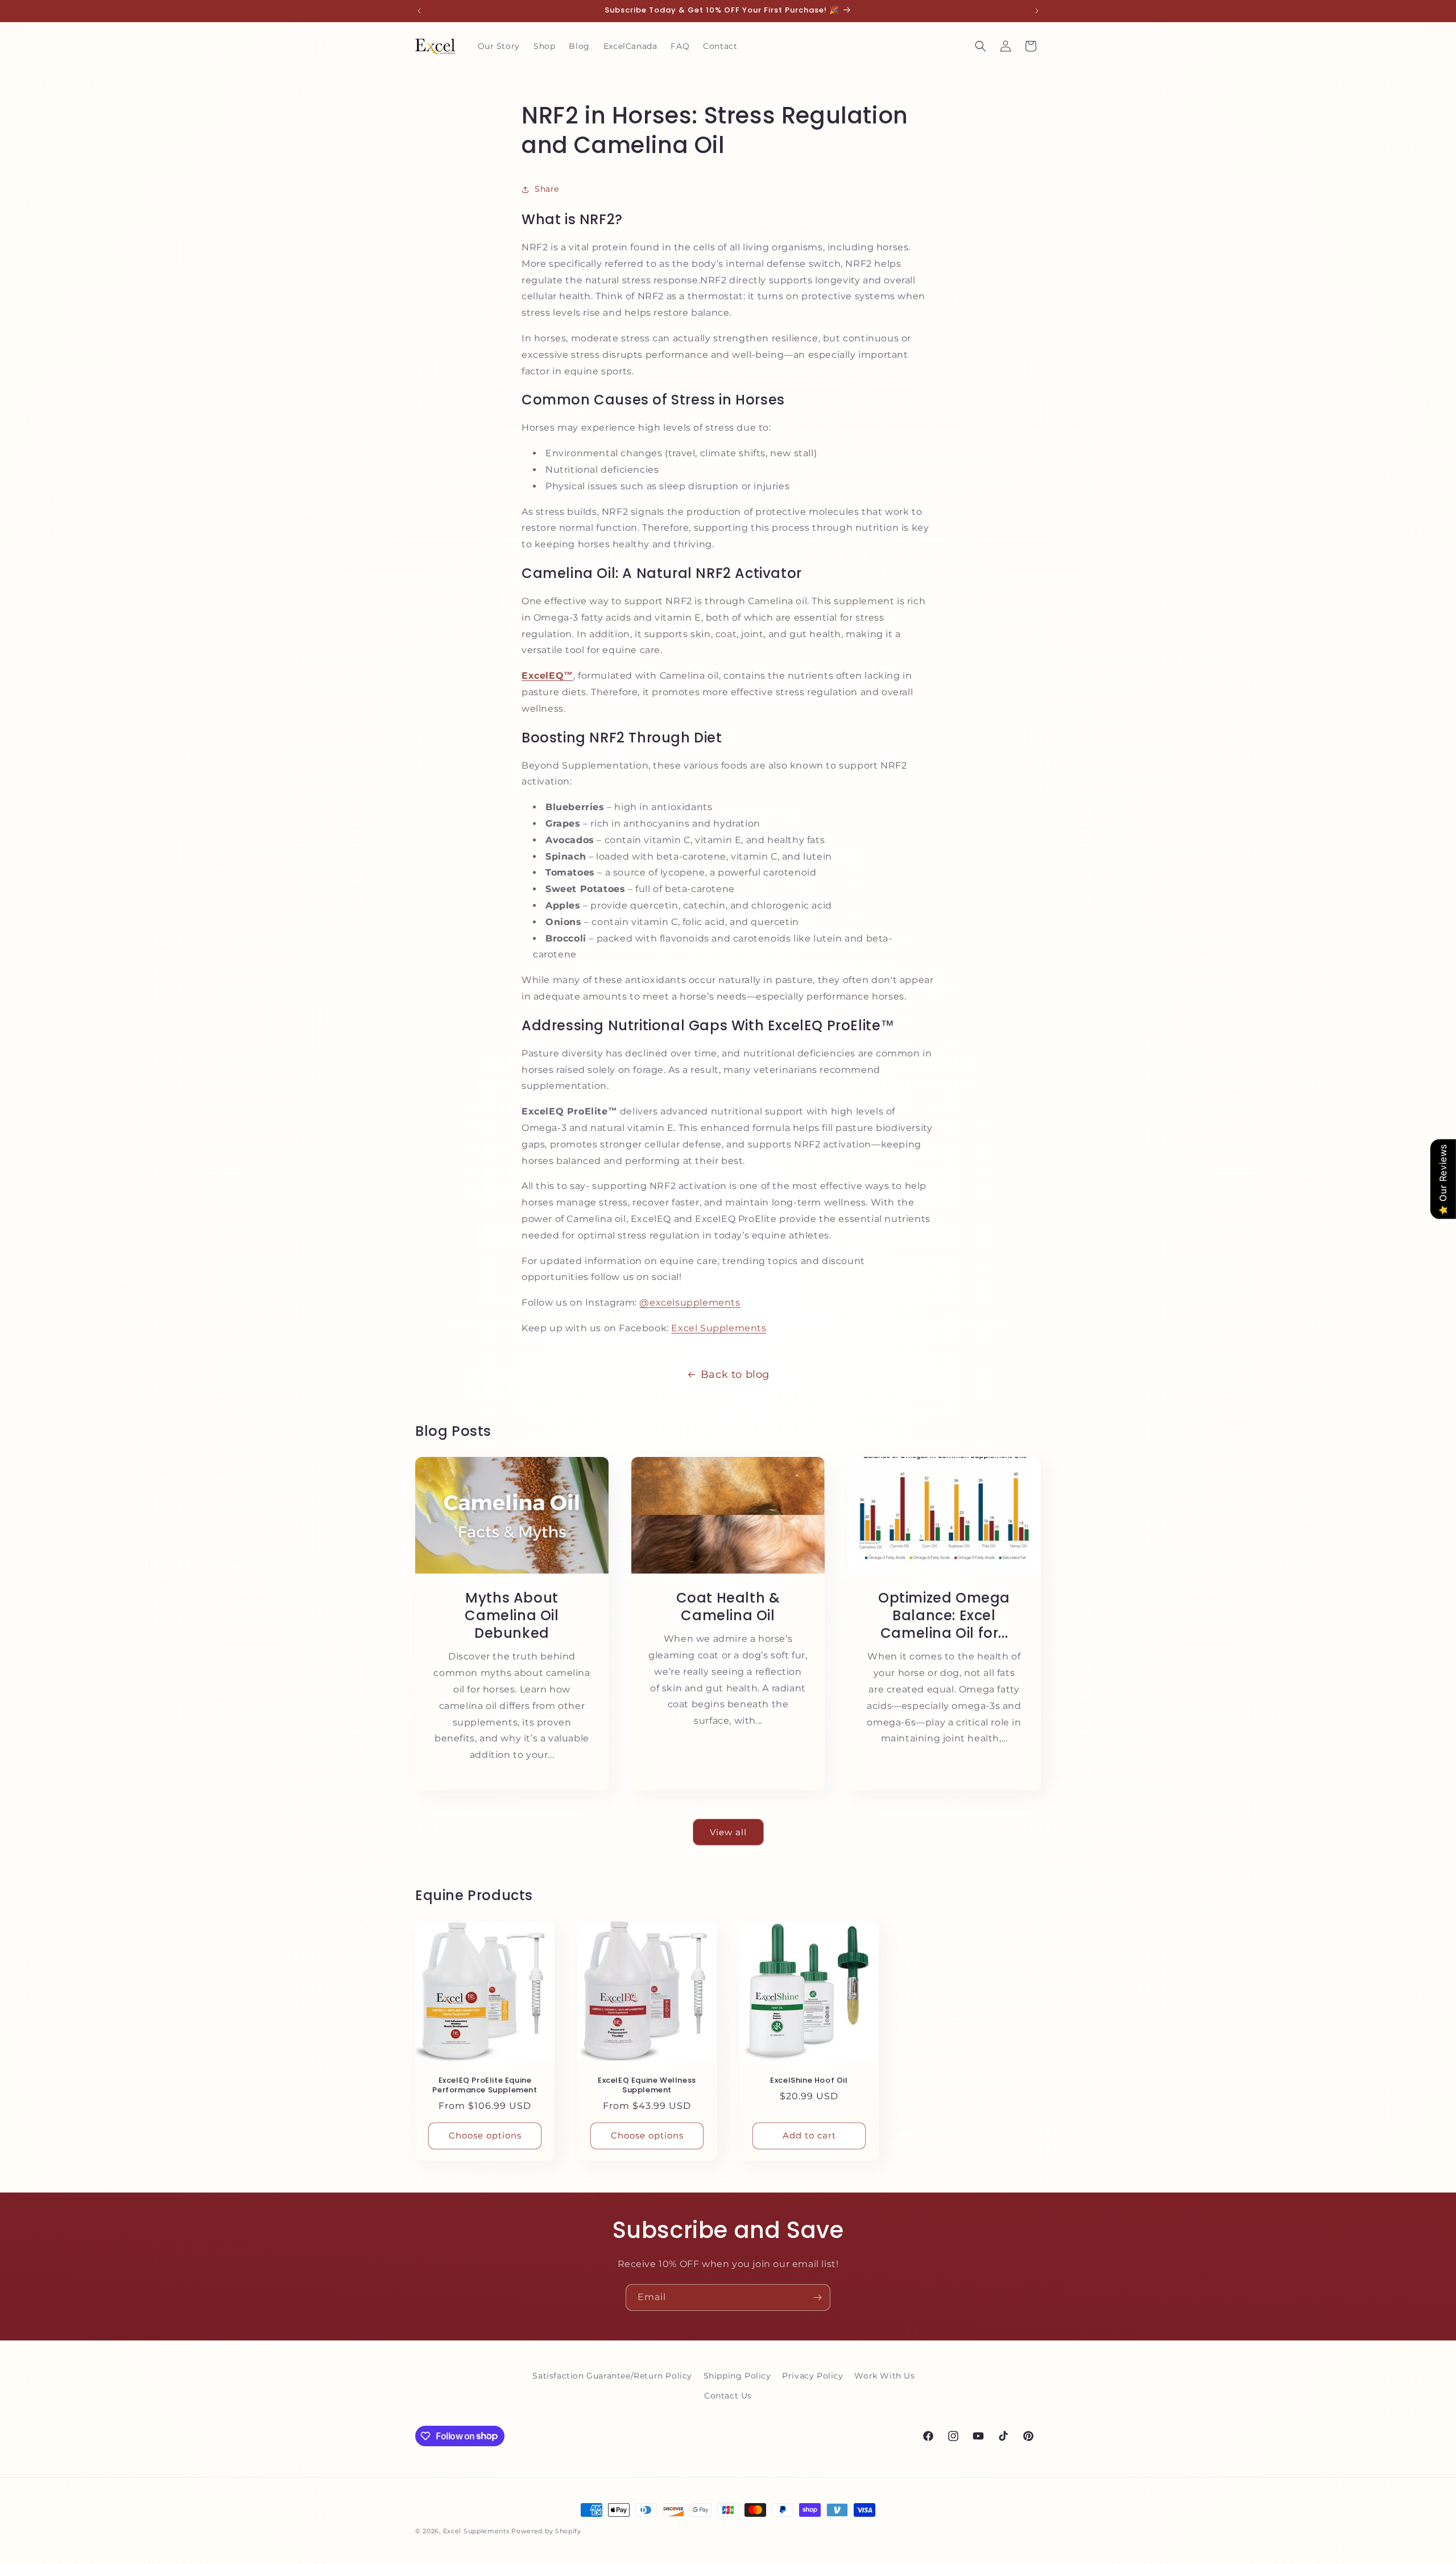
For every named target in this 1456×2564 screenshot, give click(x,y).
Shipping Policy (737, 2376)
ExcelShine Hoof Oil (809, 2081)
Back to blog (735, 1374)
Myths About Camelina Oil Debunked (512, 1616)
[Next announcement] (1037, 11)
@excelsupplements (690, 1302)
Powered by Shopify (546, 2531)
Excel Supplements (719, 1328)
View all (728, 1832)
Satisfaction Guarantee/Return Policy (612, 2376)
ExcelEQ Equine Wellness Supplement (647, 2086)
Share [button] (547, 189)
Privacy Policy (812, 2376)
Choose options (485, 2136)
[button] (981, 46)
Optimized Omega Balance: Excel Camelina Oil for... (944, 1616)
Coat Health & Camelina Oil (728, 1607)
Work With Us (884, 2376)
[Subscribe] (817, 2297)
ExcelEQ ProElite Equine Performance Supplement (485, 2086)
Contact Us (728, 2396)
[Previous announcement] (419, 11)
